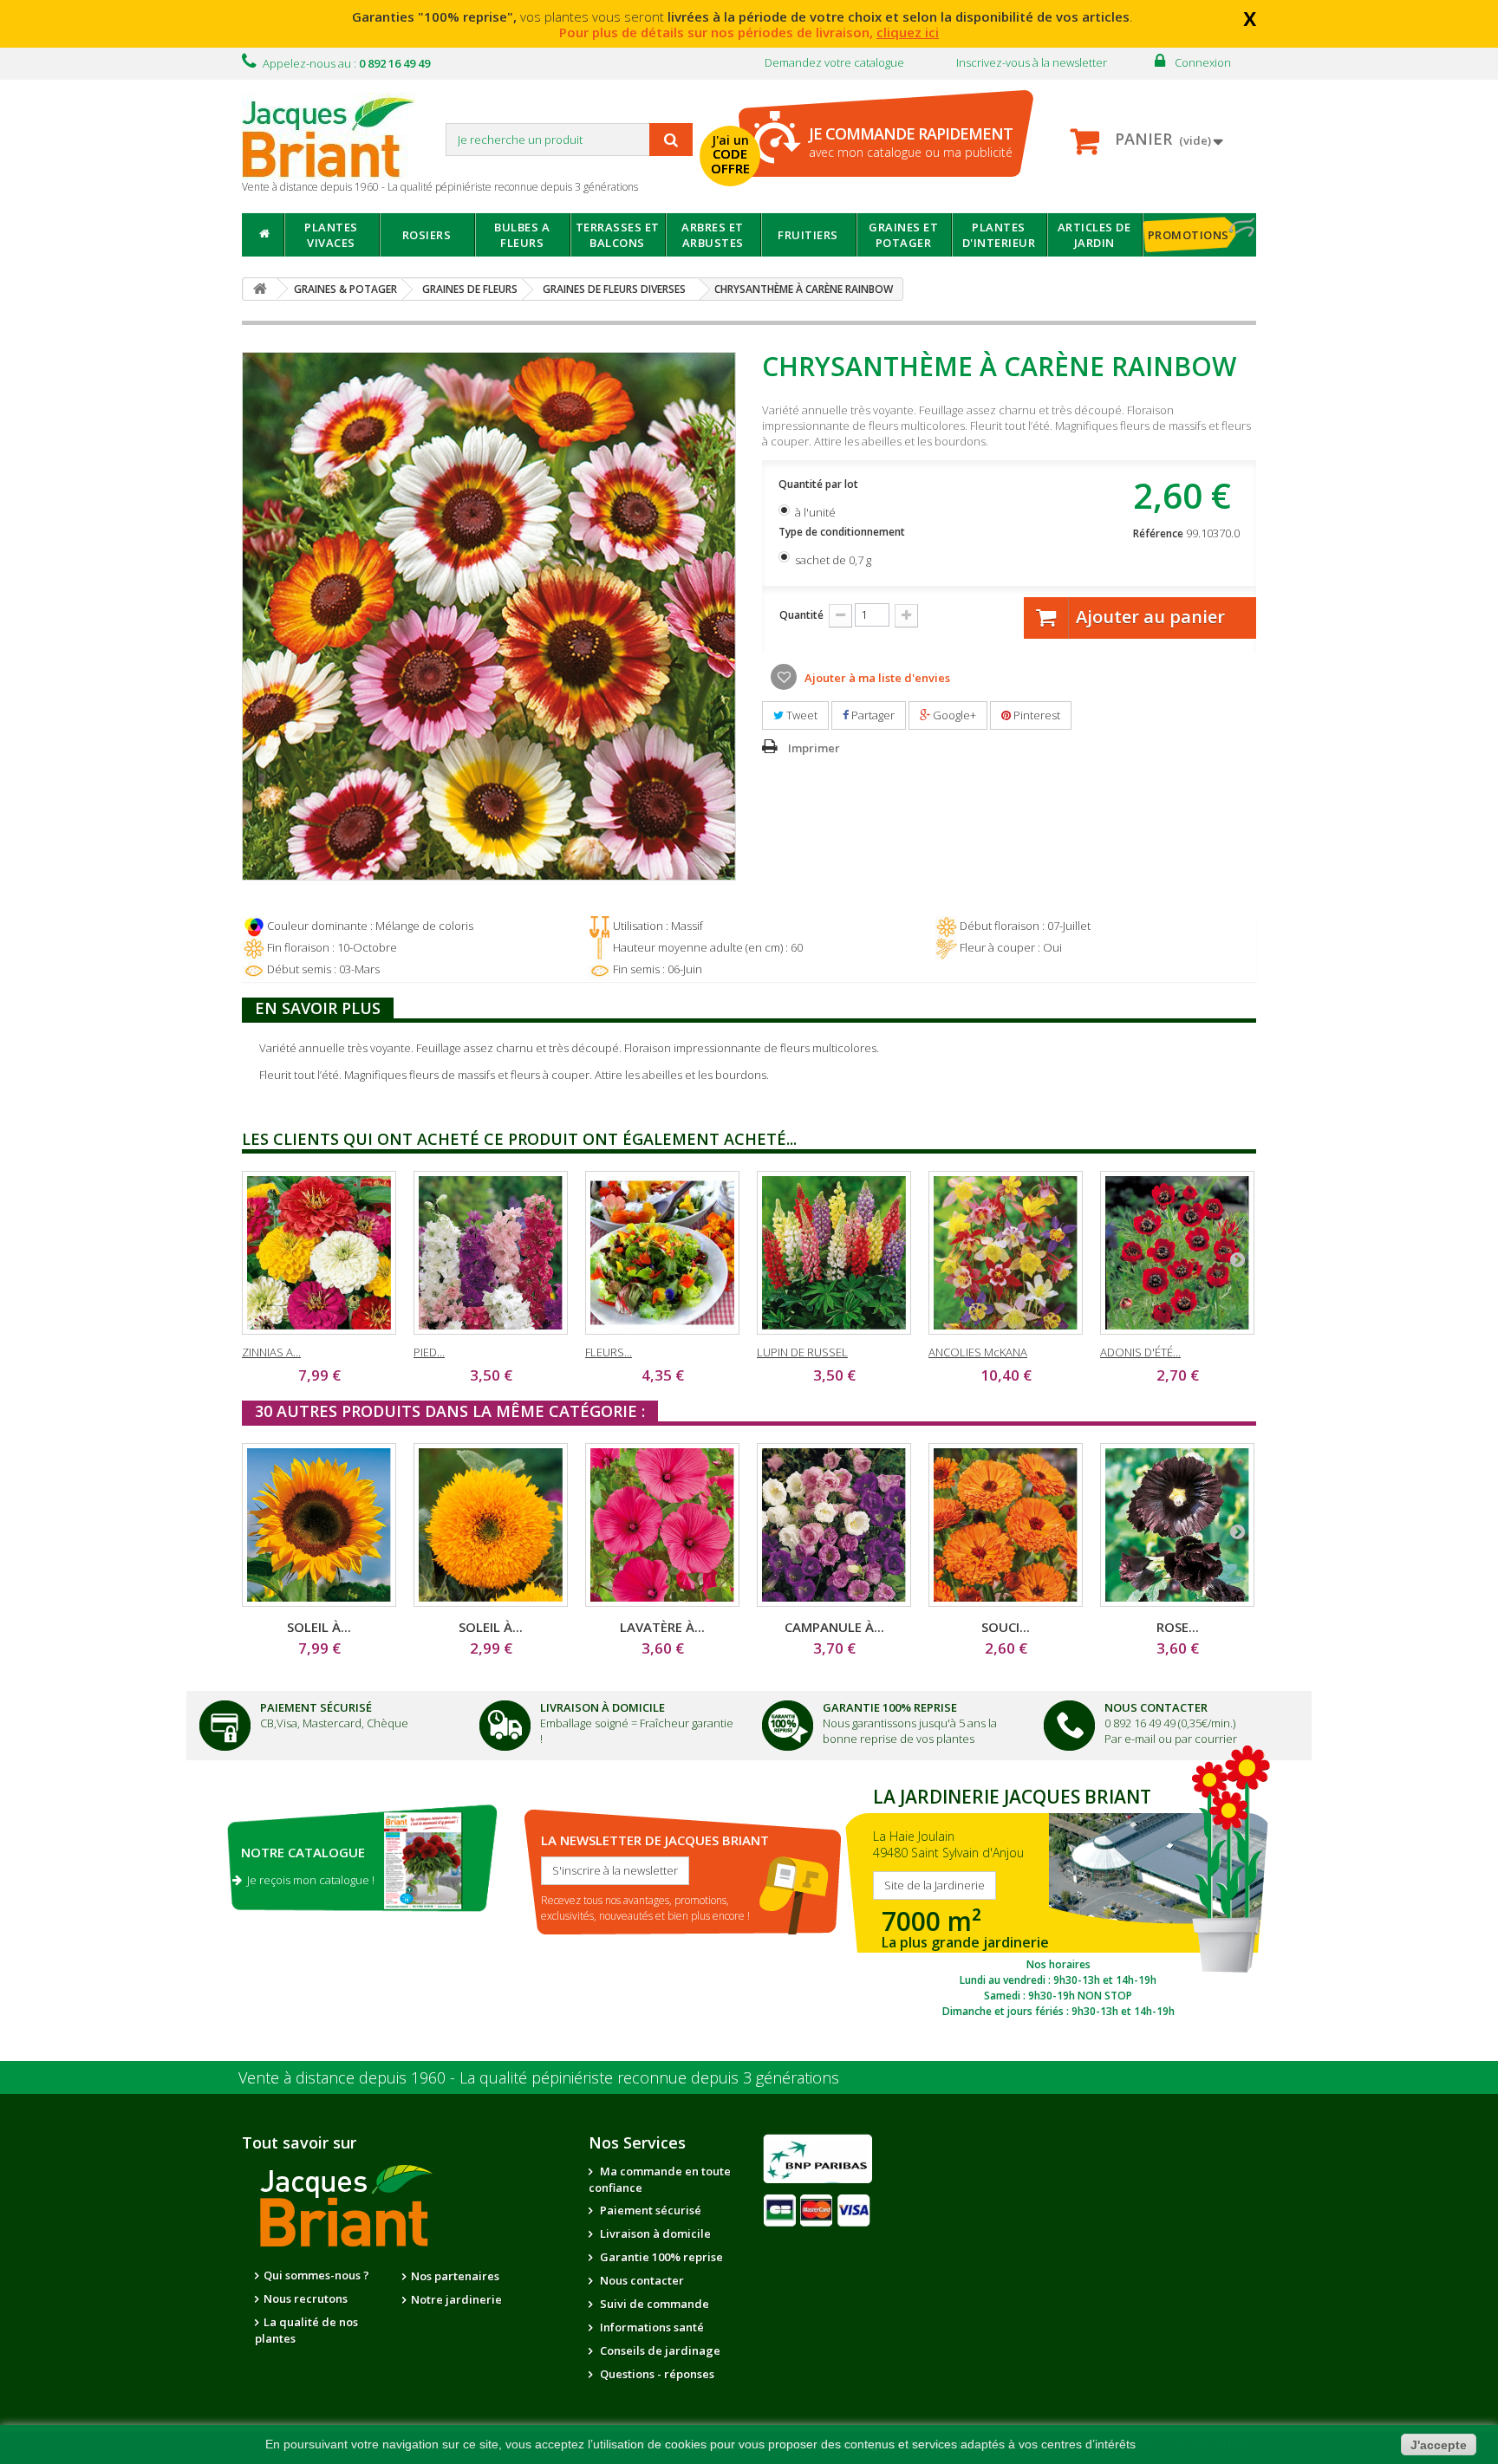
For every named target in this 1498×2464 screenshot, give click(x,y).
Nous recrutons (306, 2298)
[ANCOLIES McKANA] (1006, 1253)
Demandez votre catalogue (834, 62)
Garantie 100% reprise (660, 2257)
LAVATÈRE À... (662, 1627)
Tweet (801, 715)
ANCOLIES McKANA (978, 1352)
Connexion (1203, 62)
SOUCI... (1006, 1627)
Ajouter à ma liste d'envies (876, 678)
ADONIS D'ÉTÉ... (1140, 1352)
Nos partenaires (455, 2276)
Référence (1158, 533)
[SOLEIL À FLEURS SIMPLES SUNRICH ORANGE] (319, 1525)
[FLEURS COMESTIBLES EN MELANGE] (662, 1253)
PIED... (429, 1352)
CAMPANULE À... (834, 1627)
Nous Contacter (1156, 1707)
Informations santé (651, 2327)
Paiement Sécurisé (316, 1707)
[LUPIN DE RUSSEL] (834, 1253)
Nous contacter (641, 2280)
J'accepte (1439, 2445)
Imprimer (814, 748)
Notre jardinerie (456, 2299)
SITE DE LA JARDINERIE (1058, 1898)
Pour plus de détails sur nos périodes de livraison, (749, 32)
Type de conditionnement (843, 532)
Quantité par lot (820, 484)
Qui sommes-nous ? (316, 2275)
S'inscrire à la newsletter (615, 1870)
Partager (872, 715)
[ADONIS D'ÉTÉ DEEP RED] (1177, 1253)
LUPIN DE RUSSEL (802, 1352)
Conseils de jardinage (659, 2350)
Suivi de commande (653, 2304)
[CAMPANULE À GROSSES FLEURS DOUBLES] (834, 1525)
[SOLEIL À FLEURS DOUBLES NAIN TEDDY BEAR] (491, 1525)
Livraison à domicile (602, 1707)
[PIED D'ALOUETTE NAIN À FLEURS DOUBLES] (491, 1253)
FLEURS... (609, 1352)
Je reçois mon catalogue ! (308, 1880)
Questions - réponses (656, 2374)
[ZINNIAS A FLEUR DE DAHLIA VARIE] (319, 1253)
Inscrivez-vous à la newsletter (1032, 62)
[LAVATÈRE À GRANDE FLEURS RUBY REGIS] (662, 1525)
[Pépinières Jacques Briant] (337, 136)
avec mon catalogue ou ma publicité (911, 142)
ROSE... (1178, 1627)
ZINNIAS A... (271, 1352)
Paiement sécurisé (649, 2210)
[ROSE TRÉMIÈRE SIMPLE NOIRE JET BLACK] (1177, 1525)
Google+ (953, 715)
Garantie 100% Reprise (890, 1707)
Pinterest (1036, 715)
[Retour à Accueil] (260, 289)
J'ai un (730, 154)
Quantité (801, 615)
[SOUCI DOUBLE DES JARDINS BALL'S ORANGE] (1006, 1525)
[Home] (263, 235)
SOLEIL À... (319, 1627)
